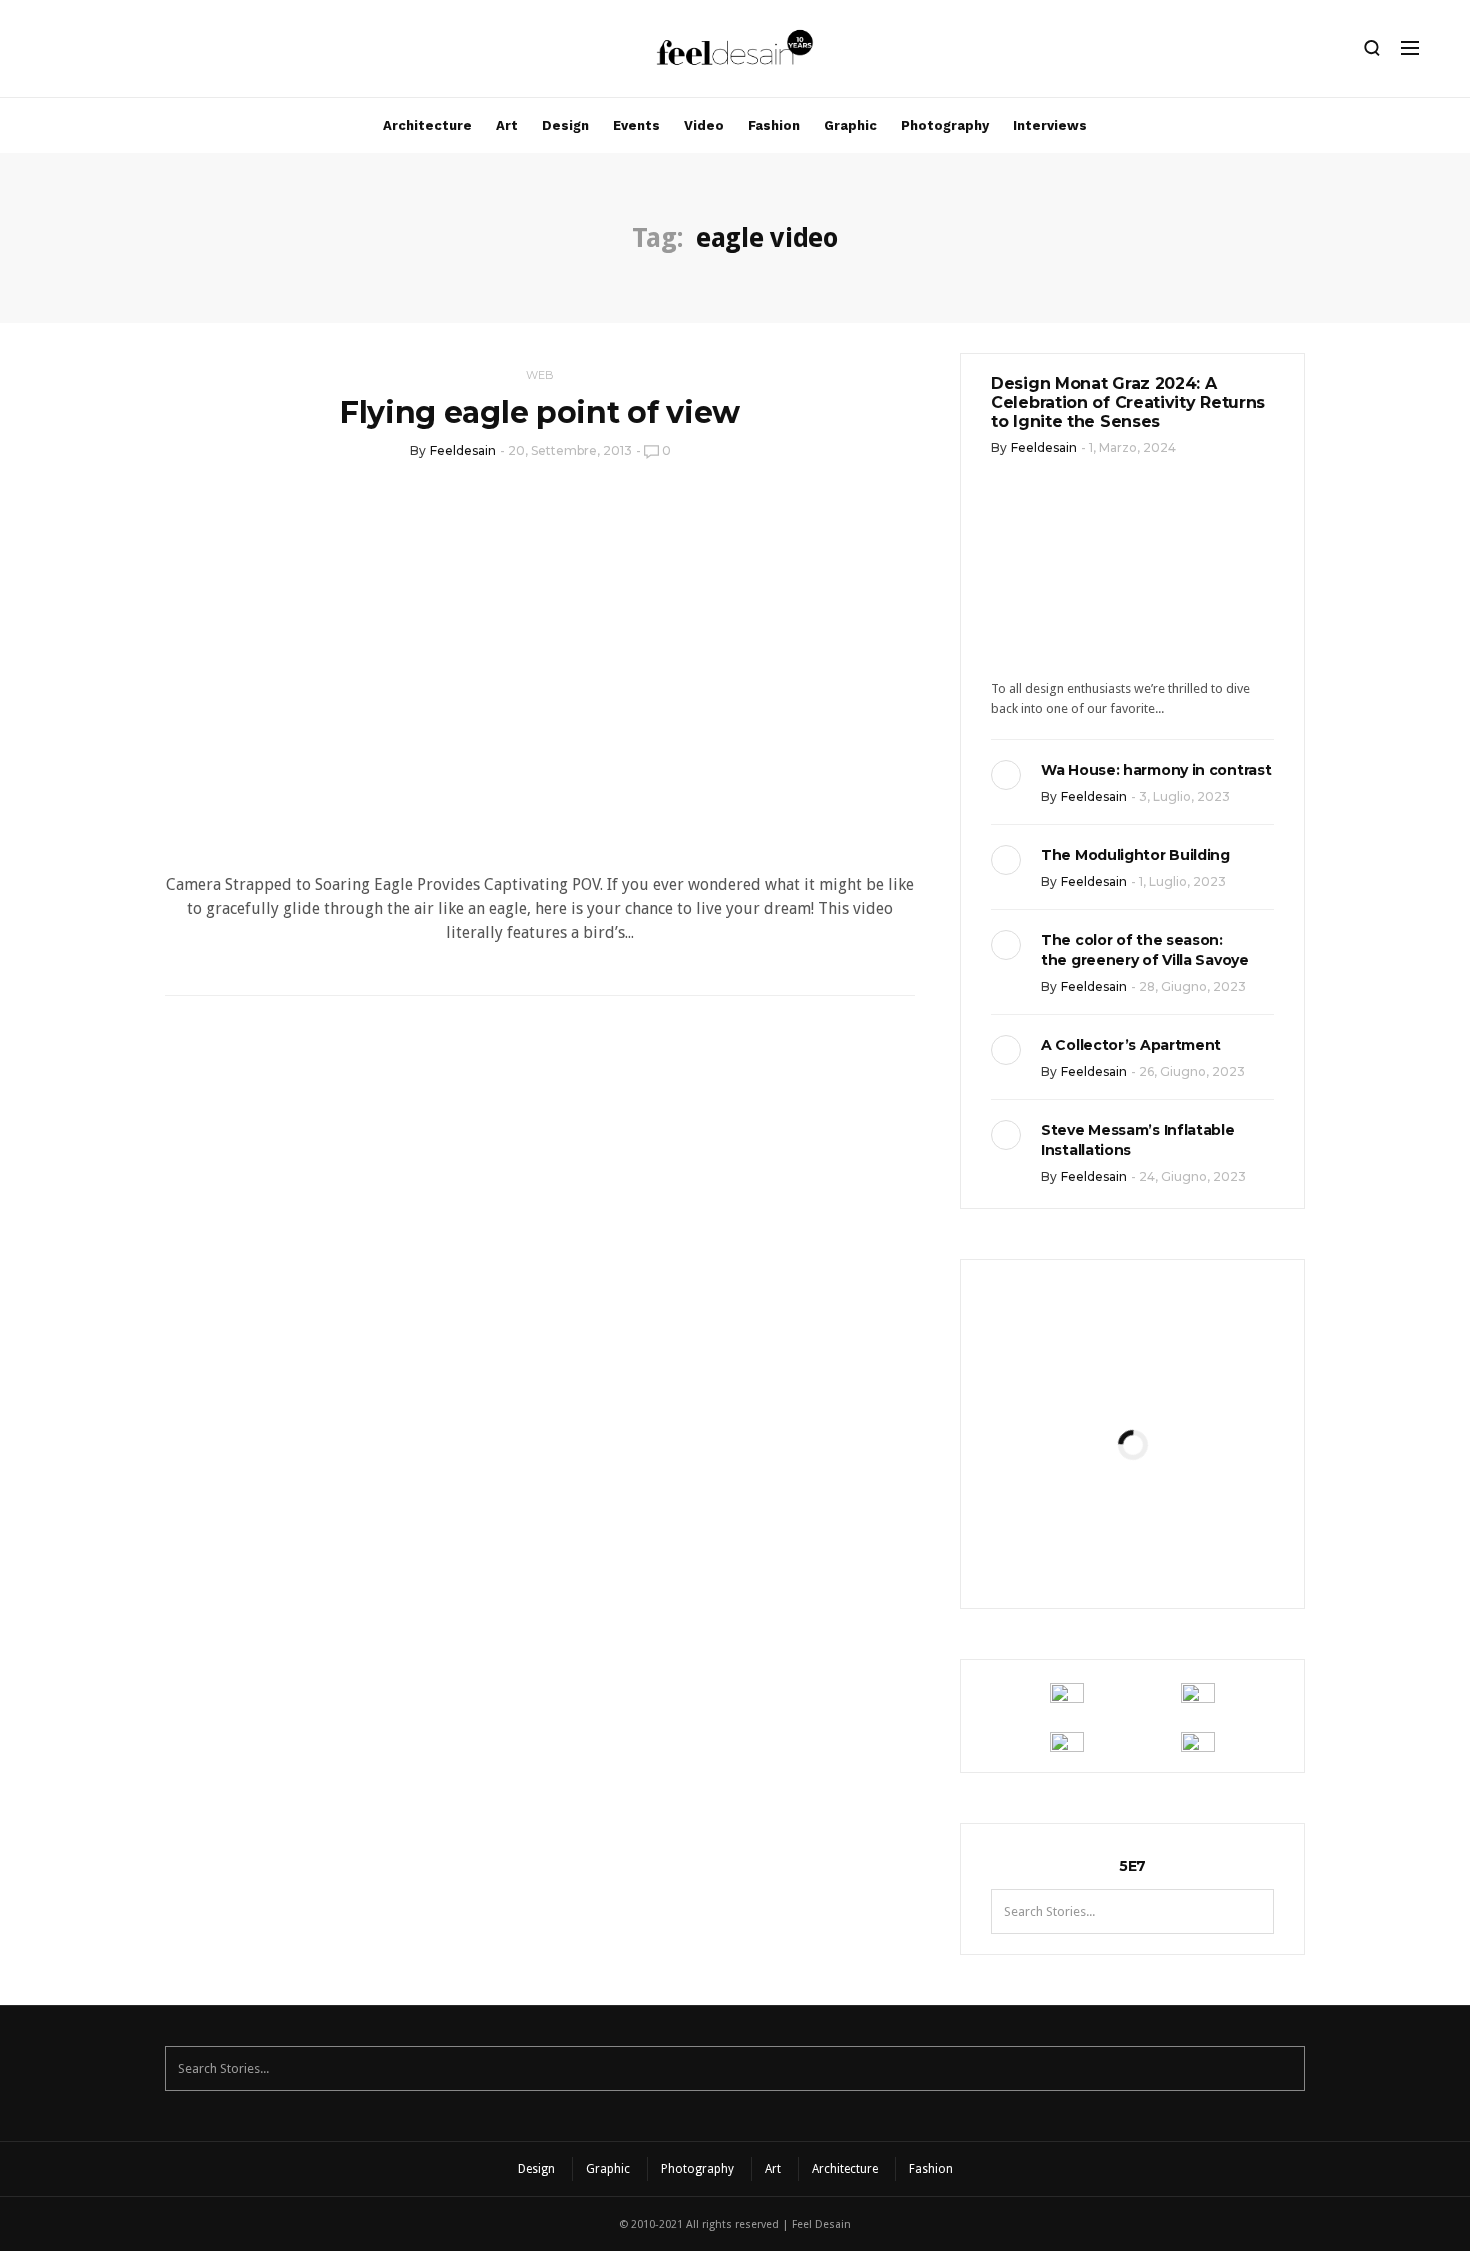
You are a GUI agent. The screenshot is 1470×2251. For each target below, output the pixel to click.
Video (704, 125)
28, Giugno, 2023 (1192, 986)
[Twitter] (121, 53)
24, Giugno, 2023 (1192, 1176)
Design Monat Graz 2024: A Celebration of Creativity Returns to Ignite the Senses (1128, 402)
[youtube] (155, 53)
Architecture (427, 125)
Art (507, 125)
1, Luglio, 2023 (1182, 881)
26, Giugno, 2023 (1192, 1071)
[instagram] (53, 53)
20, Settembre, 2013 (570, 450)
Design (565, 125)
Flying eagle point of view (540, 412)
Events (636, 125)
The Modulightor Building (1135, 855)
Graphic (850, 125)
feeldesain (463, 450)
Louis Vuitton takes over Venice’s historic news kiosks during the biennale (1132, 1376)
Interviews (1050, 125)
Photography (945, 125)
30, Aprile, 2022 (1181, 1546)
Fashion (774, 125)
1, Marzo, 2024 (1132, 447)
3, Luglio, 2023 (1184, 796)
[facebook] (87, 53)
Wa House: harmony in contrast (1156, 770)
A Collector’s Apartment (1131, 1045)
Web (540, 375)
